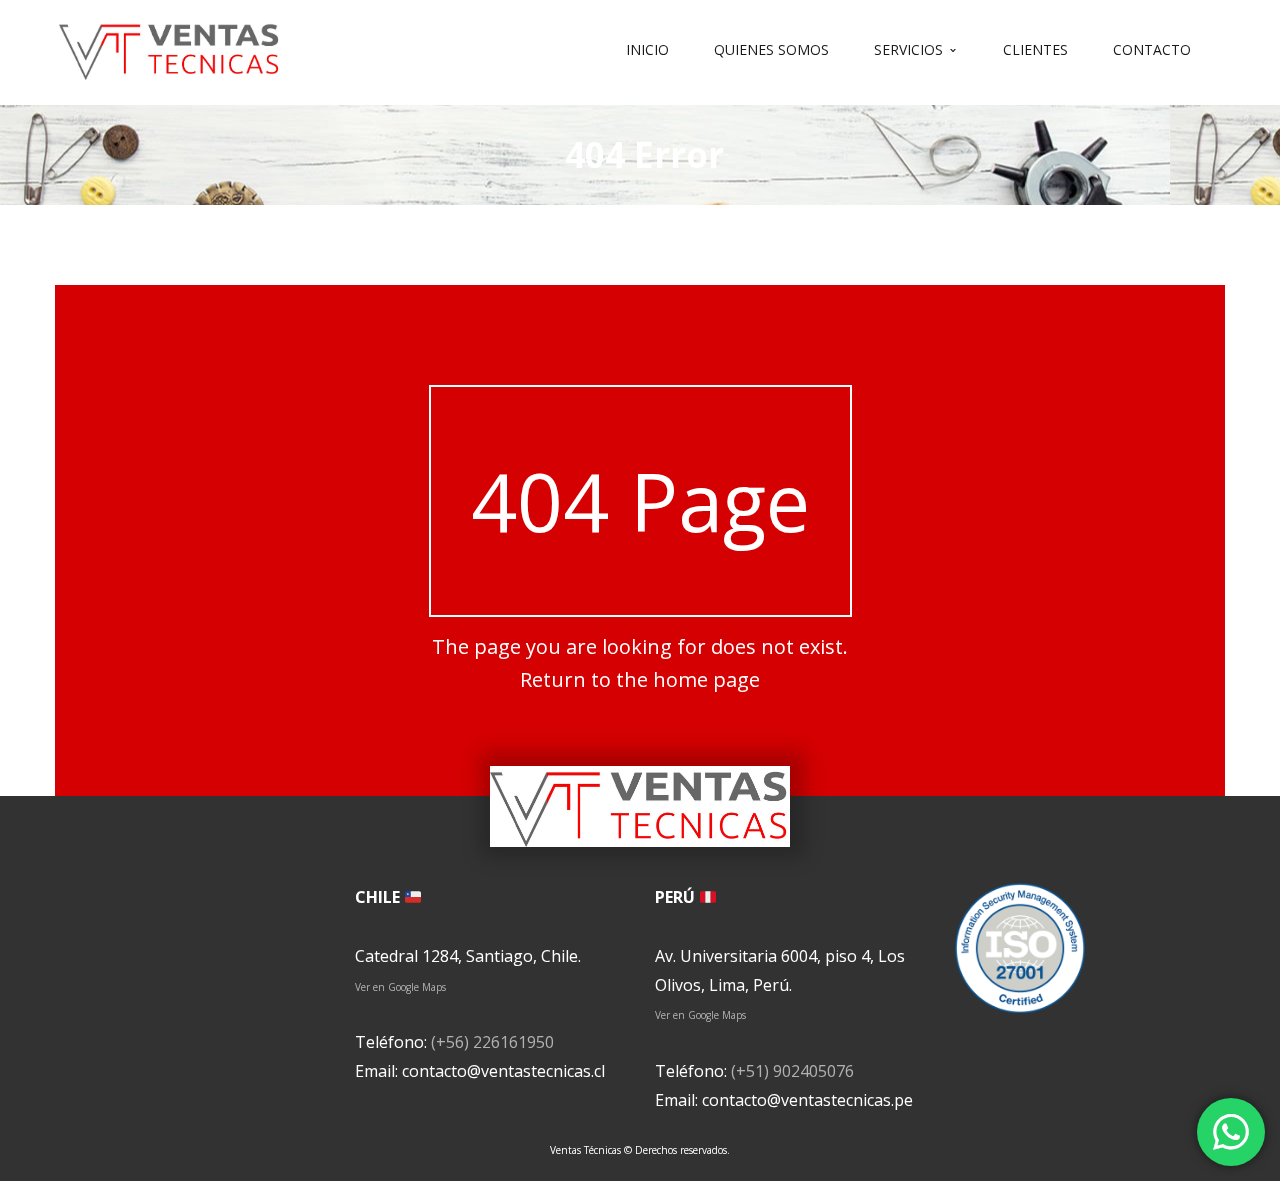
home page (706, 679)
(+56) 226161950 (492, 1042)
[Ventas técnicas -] (170, 48)
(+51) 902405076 (792, 1071)
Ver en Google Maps (400, 987)
